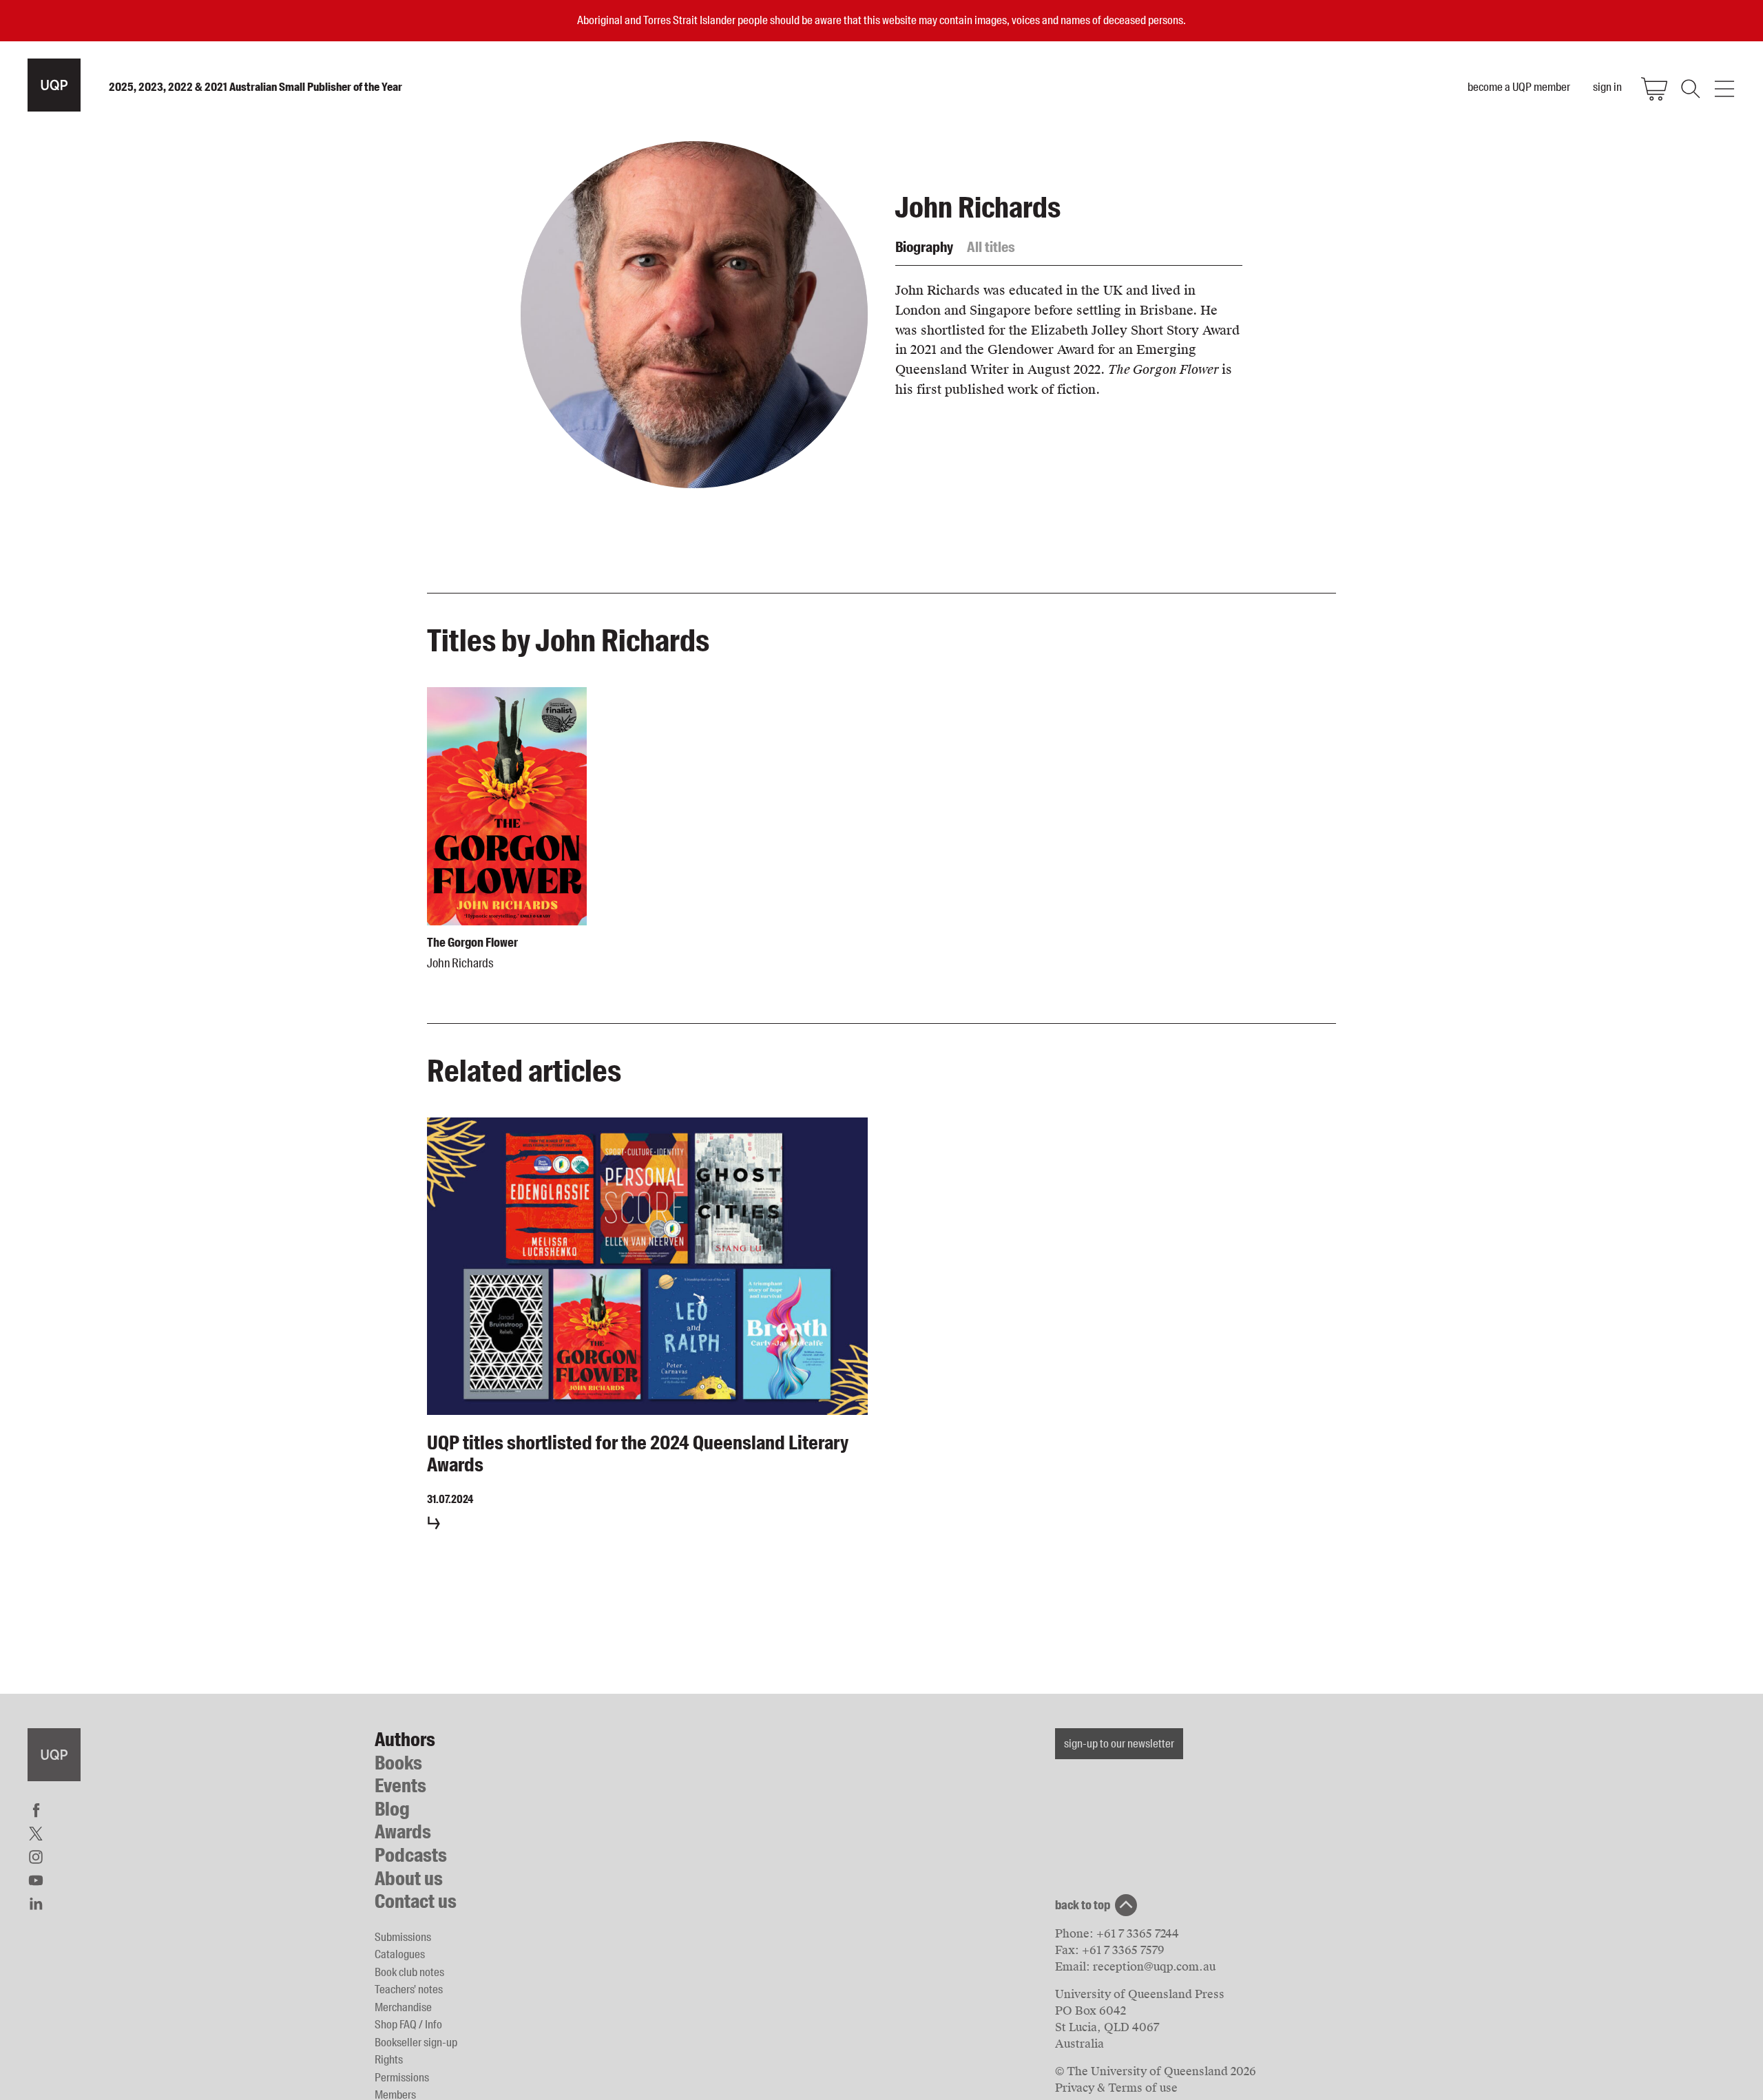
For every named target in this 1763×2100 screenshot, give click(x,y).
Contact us (416, 1901)
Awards (403, 1832)
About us (409, 1879)
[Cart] (1654, 89)
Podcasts (411, 1855)
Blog (392, 1809)
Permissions (402, 2077)
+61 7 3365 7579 (1123, 1950)
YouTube (36, 1880)
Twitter (36, 1834)
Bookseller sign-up (416, 2042)
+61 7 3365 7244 (1138, 1934)
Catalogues (400, 1954)
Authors (405, 1740)
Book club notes (409, 1972)
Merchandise (403, 2007)
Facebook (36, 1810)
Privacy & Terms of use (1116, 2088)
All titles (991, 247)
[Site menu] (1724, 89)
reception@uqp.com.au (1154, 1967)
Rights (389, 2059)
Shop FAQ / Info (408, 2024)
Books (398, 1763)
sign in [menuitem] (1607, 87)
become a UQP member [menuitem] (1519, 87)
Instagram (36, 1857)
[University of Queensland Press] (54, 85)
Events (400, 1786)
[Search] (1689, 89)
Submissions (403, 1937)
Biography (924, 247)
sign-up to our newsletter (1119, 1743)
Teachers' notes (409, 1989)
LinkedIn (36, 1904)
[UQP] (54, 1755)
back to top (1083, 1905)
